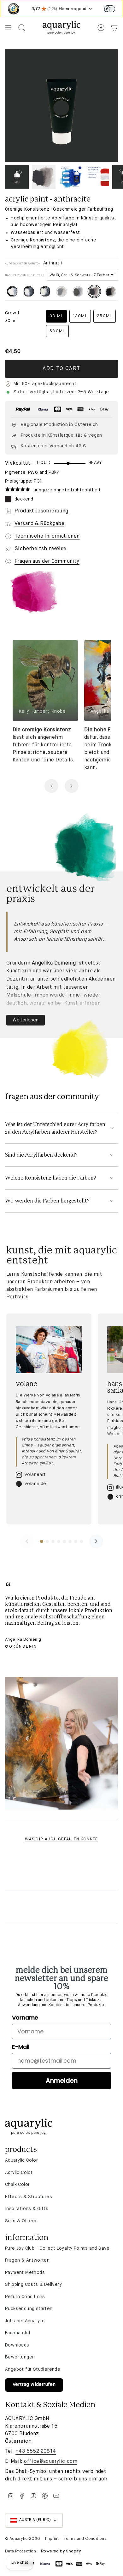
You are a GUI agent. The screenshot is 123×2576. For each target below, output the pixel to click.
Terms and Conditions (85, 2539)
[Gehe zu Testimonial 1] (42, 1541)
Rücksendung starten (29, 2309)
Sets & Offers (21, 2221)
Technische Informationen (47, 536)
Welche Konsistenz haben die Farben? (51, 1178)
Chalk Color (17, 2185)
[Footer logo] (29, 2127)
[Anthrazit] (94, 291)
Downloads (17, 2345)
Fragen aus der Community (47, 561)
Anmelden (62, 2081)
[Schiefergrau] (78, 291)
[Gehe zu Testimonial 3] (53, 1541)
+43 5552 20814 (36, 2452)
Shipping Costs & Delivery (33, 2285)
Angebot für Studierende (33, 2369)
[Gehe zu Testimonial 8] (81, 1541)
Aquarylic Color (21, 2160)
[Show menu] (8, 28)
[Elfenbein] (45, 291)
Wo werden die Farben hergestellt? (47, 1201)
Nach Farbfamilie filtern (25, 275)
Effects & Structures (29, 2197)
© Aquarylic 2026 (23, 2539)
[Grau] (61, 291)
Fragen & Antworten (27, 2260)
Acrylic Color (19, 2173)
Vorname (25, 2018)
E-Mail (21, 2047)
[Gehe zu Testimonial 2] (47, 1541)
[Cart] (114, 28)
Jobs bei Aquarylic (25, 2321)
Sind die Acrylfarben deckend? (41, 1155)
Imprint (52, 2539)
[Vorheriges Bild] (51, 786)
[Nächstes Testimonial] (96, 1541)
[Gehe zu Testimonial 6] (70, 1541)
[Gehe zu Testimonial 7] (76, 1541)
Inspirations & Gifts (27, 2209)
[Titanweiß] (12, 291)
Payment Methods (25, 2273)
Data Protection (20, 2551)
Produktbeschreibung (41, 511)
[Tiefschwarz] (111, 291)
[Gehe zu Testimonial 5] (64, 1541)
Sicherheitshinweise (41, 549)
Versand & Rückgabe (39, 524)
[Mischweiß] (29, 291)
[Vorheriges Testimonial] (27, 1541)
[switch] (109, 9)
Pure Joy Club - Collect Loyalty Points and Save (57, 2248)
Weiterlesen (26, 1020)
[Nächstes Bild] (72, 786)
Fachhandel (18, 2333)
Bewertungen (20, 2357)
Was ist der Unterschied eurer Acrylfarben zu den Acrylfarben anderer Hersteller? (55, 1128)
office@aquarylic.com (51, 2462)
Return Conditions (25, 2297)
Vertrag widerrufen (34, 2385)
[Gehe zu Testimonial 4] (59, 1541)
